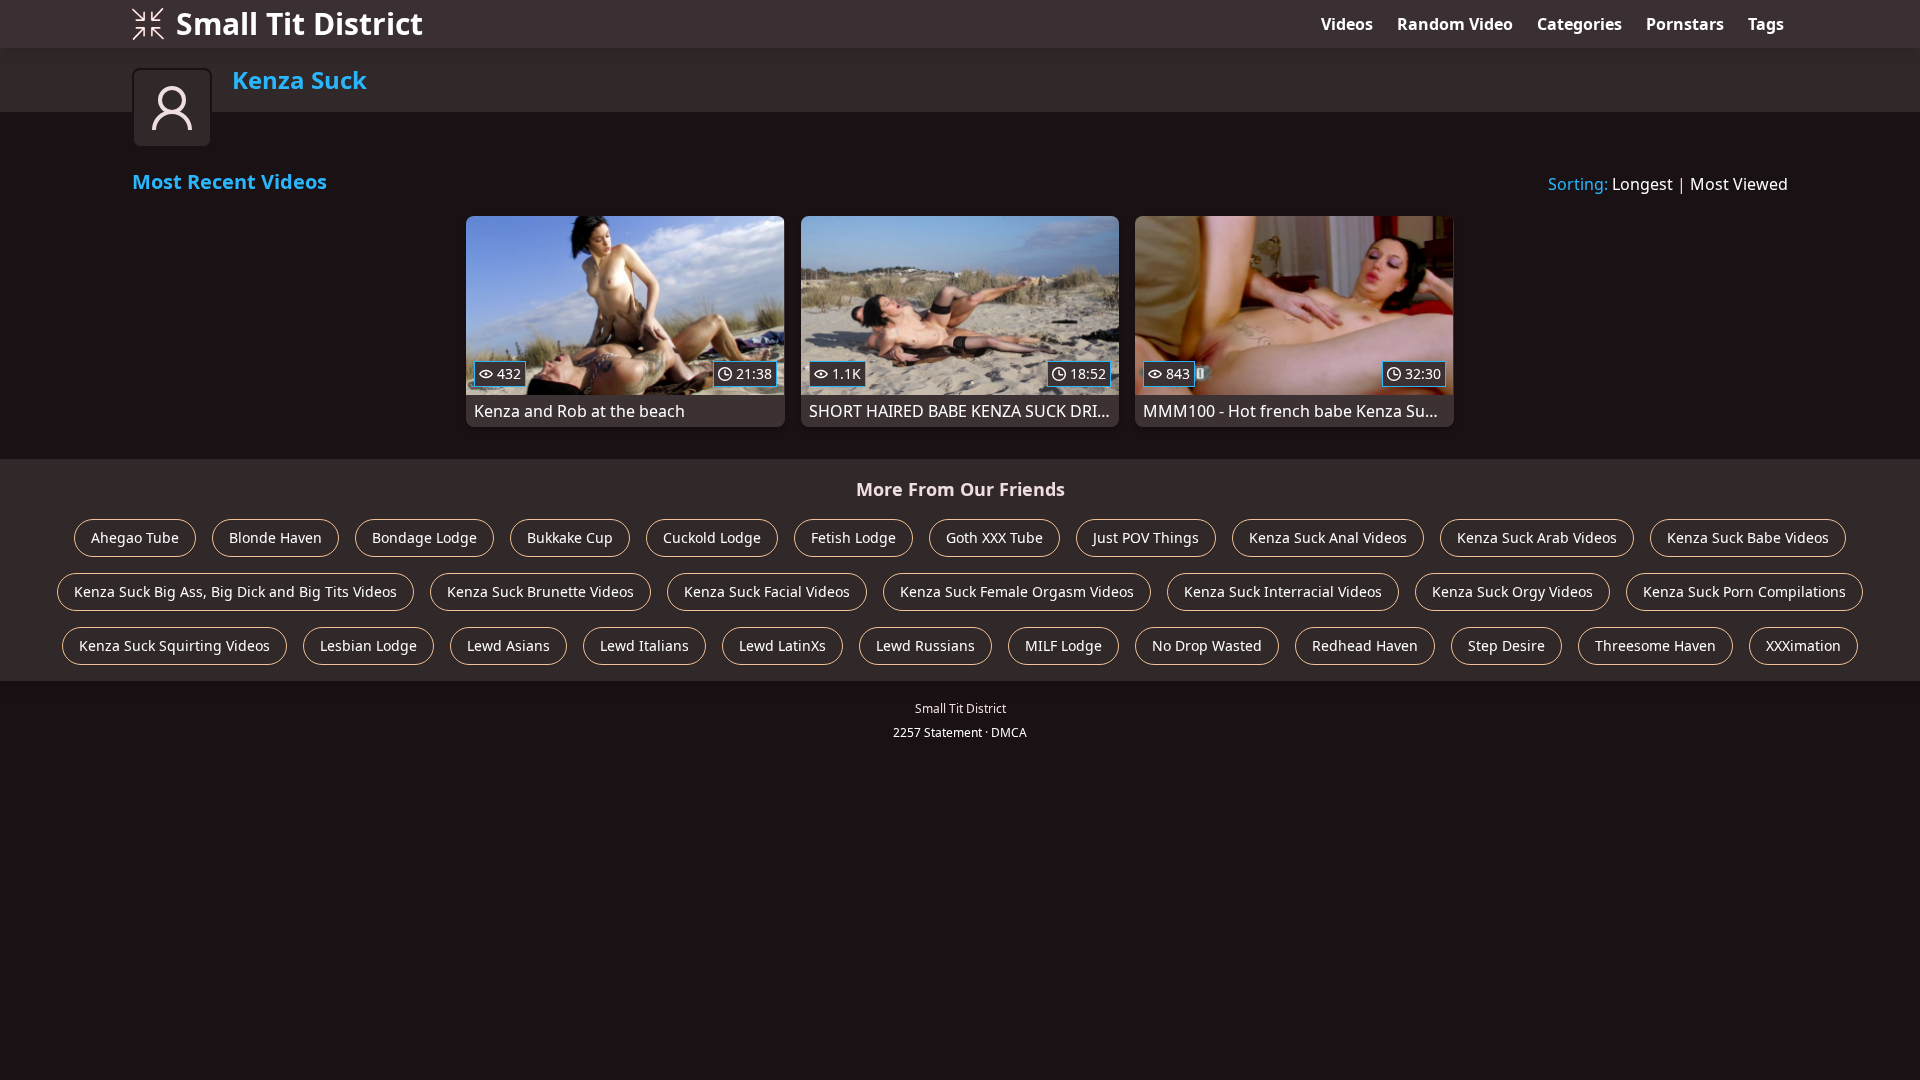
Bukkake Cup (570, 537)
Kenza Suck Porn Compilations (1744, 591)
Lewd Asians (508, 645)
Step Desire (1506, 645)
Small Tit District (299, 23)
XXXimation (1803, 645)
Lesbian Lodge (368, 645)
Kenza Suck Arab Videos (1537, 537)
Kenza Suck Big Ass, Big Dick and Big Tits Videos (235, 591)
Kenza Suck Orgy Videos (1512, 591)
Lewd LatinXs (782, 645)
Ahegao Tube (135, 537)
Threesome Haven (1655, 645)
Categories (1579, 24)
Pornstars (1685, 24)
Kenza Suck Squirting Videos (174, 645)
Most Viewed (1739, 184)
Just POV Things (1146, 537)
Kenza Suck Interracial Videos (1283, 591)
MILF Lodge (1063, 645)
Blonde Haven (275, 537)
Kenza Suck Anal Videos (1328, 537)
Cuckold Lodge (712, 537)
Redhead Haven (1365, 645)
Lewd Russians (925, 645)
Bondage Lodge (424, 537)
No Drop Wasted (1207, 645)
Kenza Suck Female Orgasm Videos (1017, 591)
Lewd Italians (644, 645)
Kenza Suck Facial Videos (767, 591)
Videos (1347, 24)
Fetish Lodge (853, 537)
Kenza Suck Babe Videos (1748, 537)
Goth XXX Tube (994, 537)
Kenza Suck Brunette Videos (540, 591)
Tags (1766, 24)
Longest (1642, 184)
